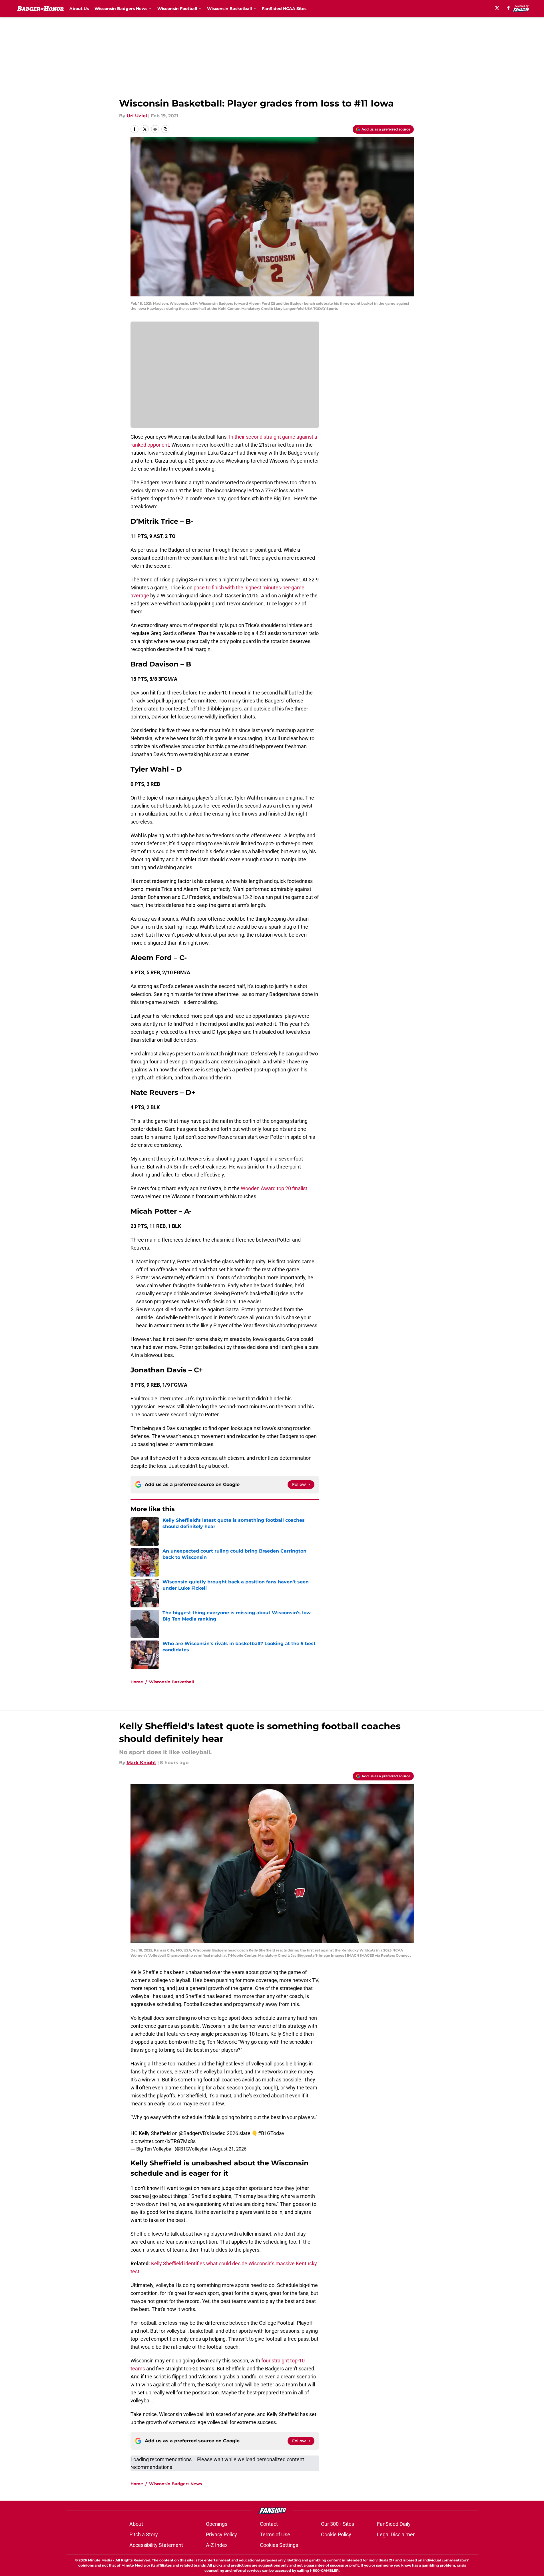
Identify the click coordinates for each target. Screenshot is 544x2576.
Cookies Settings (279, 2545)
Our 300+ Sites (338, 2524)
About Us (79, 9)
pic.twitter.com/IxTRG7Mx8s (163, 2141)
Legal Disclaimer (396, 2534)
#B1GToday (271, 2133)
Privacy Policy (221, 2534)
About (136, 2524)
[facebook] (508, 8)
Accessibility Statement (156, 2545)
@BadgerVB (192, 2133)
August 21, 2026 (229, 2149)
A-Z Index (217, 2545)
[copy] (165, 129)
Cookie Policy (336, 2534)
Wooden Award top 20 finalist (274, 1188)
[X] (497, 8)
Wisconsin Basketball (171, 1682)
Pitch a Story (144, 2534)
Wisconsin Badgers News (175, 2484)
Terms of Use (275, 2534)
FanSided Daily (394, 2524)
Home (137, 1682)
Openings (217, 2524)
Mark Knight (141, 1763)
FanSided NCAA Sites (284, 9)
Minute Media (100, 2560)
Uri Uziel (137, 116)
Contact (269, 2524)
